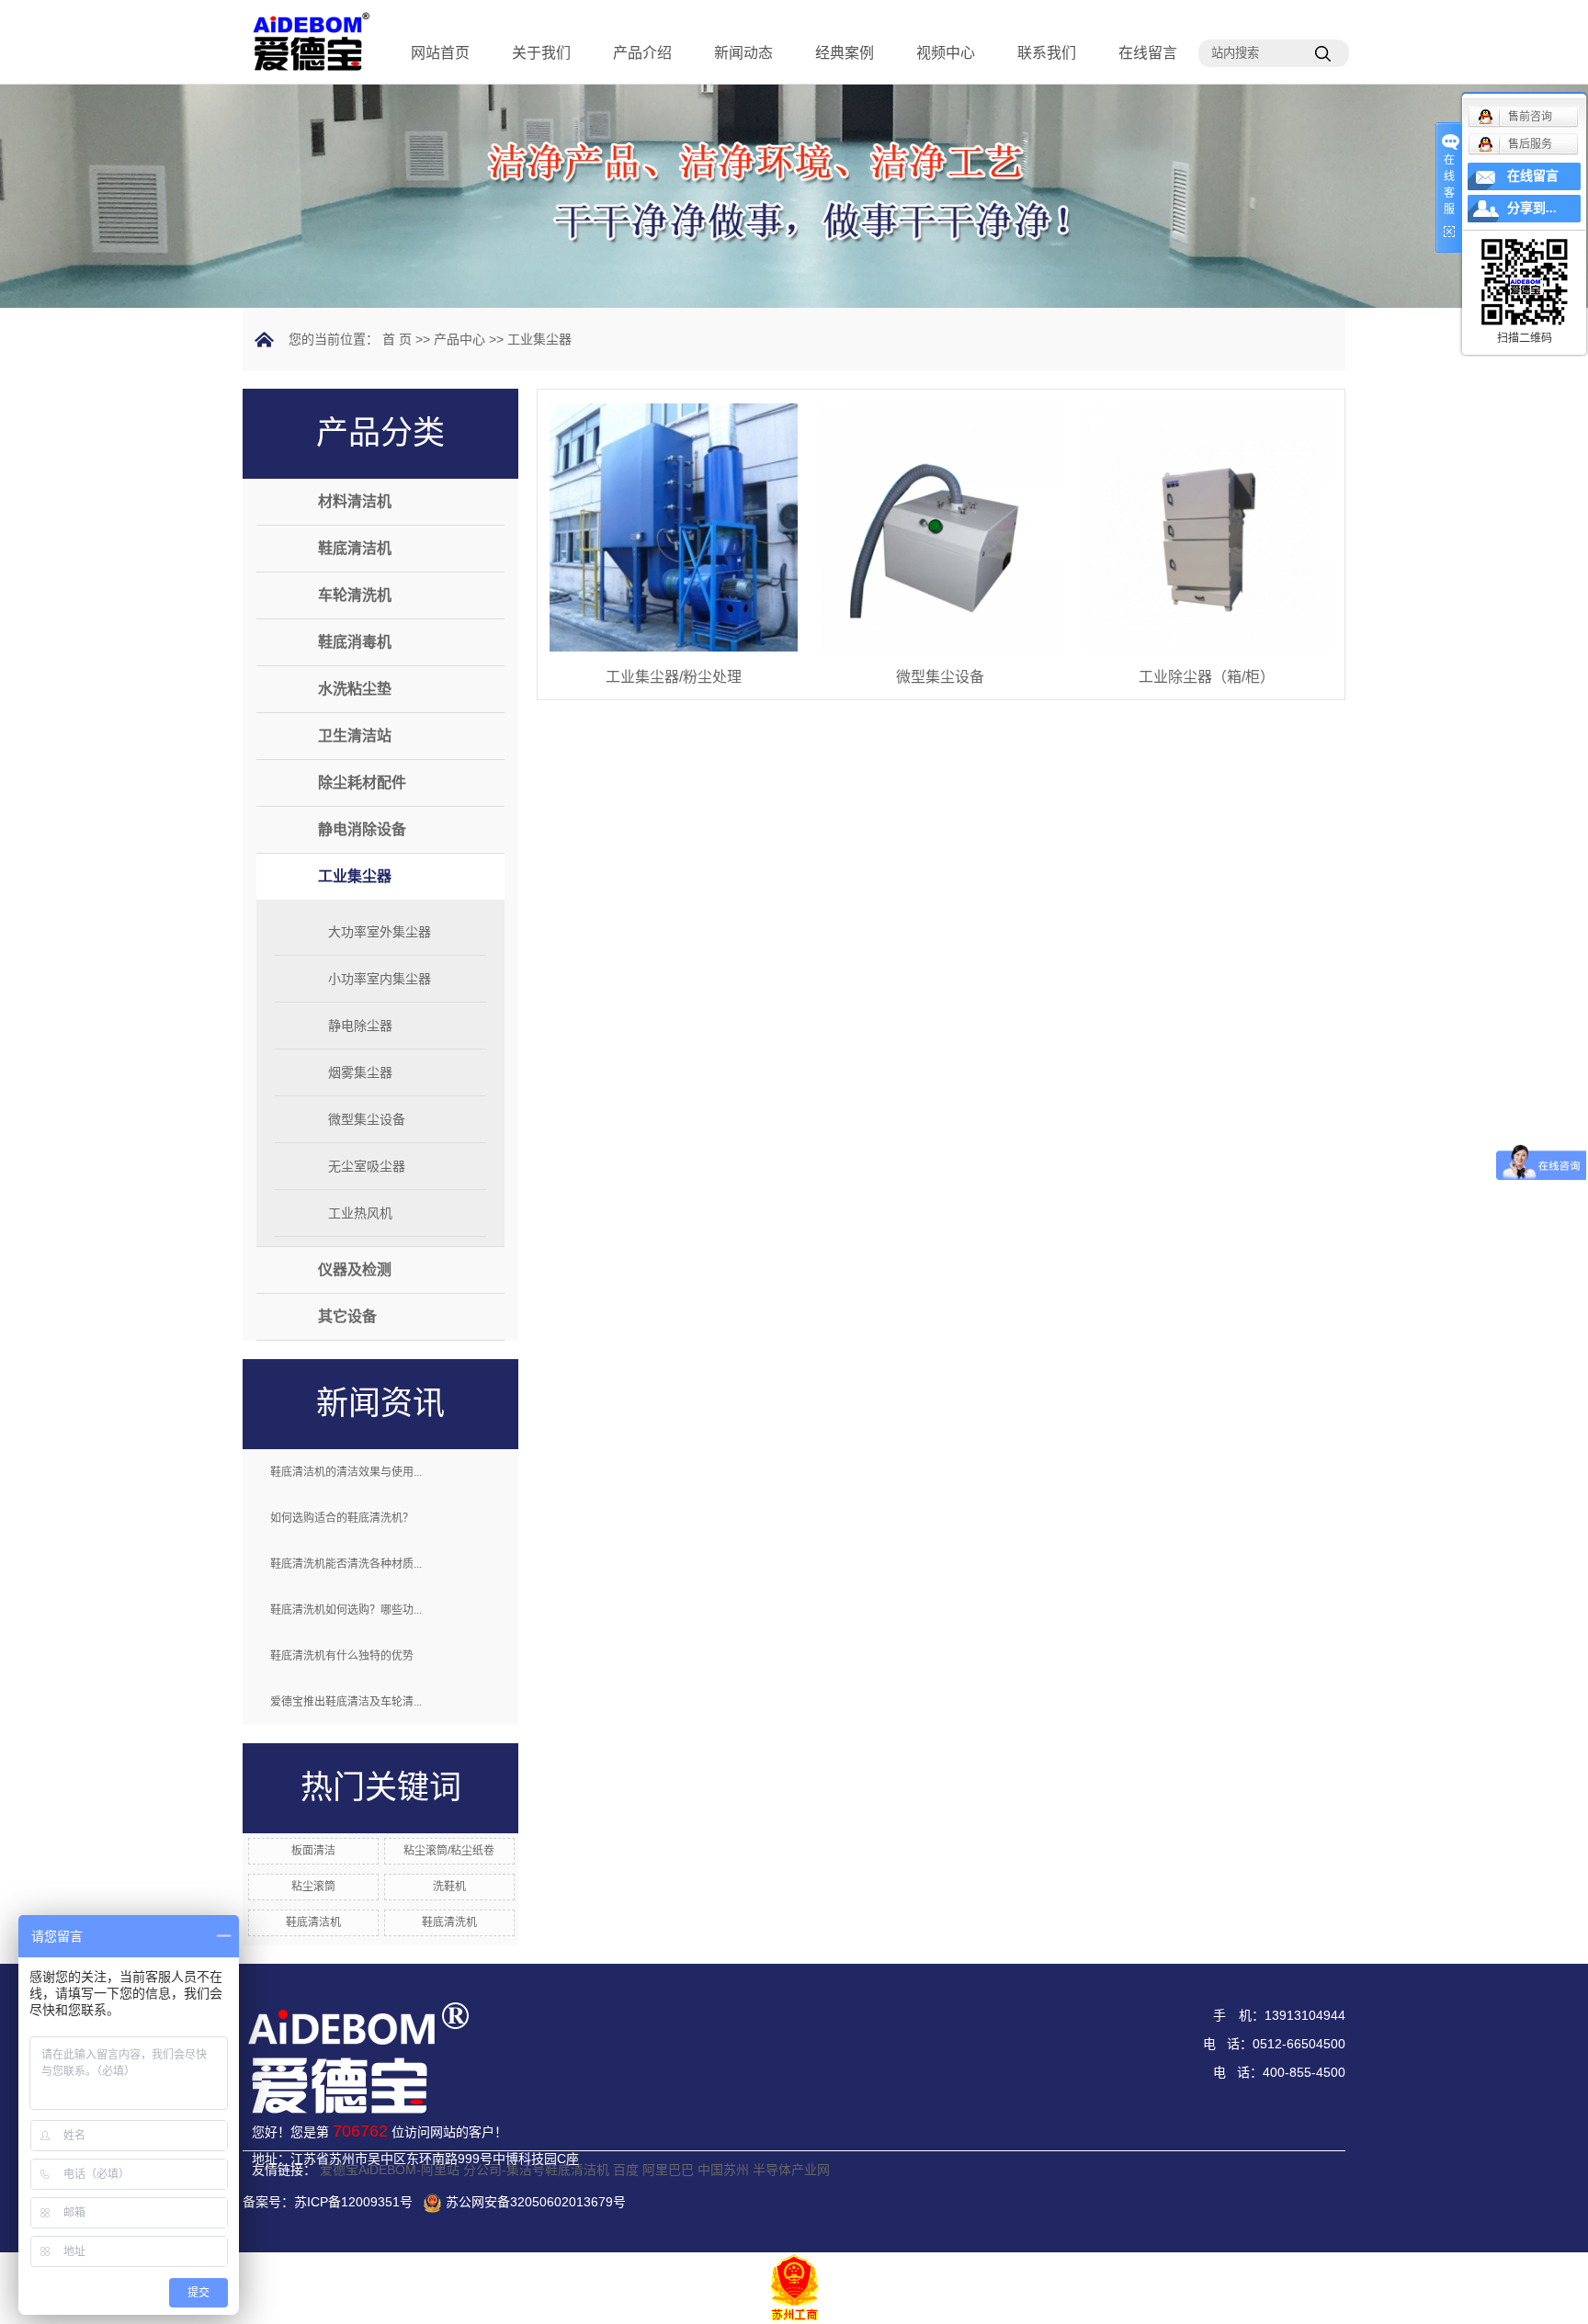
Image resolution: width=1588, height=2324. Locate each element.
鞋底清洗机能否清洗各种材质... (346, 1564)
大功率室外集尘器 (380, 932)
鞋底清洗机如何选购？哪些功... (346, 1610)
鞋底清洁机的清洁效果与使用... (346, 1472)
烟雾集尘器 (360, 1072)
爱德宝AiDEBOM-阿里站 (390, 2170)
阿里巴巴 (668, 2170)
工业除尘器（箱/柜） (1207, 677)
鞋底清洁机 (355, 548)
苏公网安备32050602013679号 (536, 2202)
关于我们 (541, 53)
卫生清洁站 (355, 736)
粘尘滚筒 (313, 1887)
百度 (626, 2170)
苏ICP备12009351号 (353, 2202)
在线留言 (1148, 53)
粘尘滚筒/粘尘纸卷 (449, 1851)
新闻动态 (743, 53)
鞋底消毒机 (355, 642)
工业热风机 (360, 1213)
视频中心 (946, 53)
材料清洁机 (355, 501)
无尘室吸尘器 (367, 1166)
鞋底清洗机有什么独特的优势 (342, 1656)
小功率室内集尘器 (380, 979)
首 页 (397, 339)
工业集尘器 (539, 339)
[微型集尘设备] (940, 527)
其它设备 (347, 1316)
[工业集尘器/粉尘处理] (674, 527)
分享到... (1532, 208)
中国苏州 (723, 2170)
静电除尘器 (360, 1026)
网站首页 (440, 53)
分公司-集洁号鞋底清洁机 (536, 2170)
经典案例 (845, 53)
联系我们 (1047, 53)
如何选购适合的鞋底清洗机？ (342, 1518)
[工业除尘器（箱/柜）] (1207, 527)
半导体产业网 (791, 2170)
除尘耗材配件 (362, 782)
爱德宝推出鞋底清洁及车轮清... (346, 1702)
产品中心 (459, 339)
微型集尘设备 (367, 1119)
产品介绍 (642, 53)
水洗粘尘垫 (355, 689)
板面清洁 (313, 1851)
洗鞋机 (449, 1887)
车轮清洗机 (355, 595)
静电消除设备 (362, 829)
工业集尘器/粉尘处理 (674, 677)
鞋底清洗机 (449, 1922)
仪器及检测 (355, 1270)
